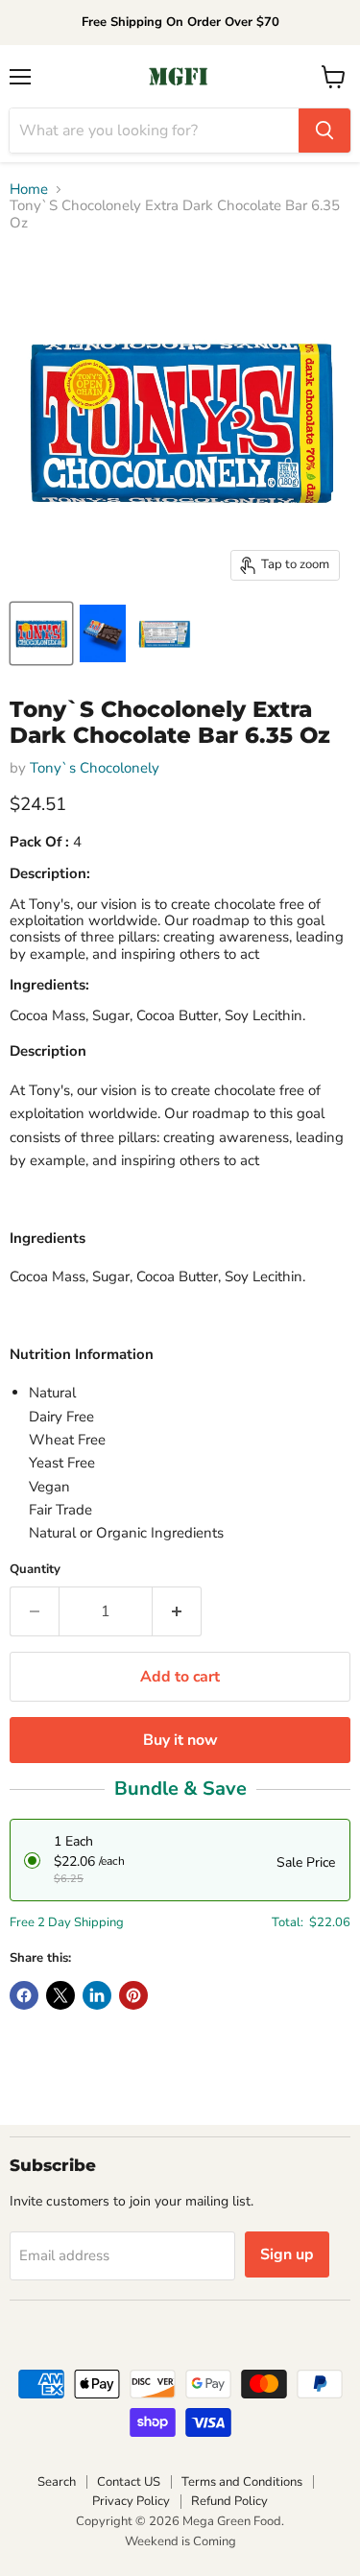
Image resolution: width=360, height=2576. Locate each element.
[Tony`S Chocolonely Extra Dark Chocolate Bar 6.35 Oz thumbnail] (41, 633)
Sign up (287, 2254)
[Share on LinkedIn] (97, 1995)
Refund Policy (229, 2501)
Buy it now (180, 1740)
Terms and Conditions (242, 2482)
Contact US (129, 2482)
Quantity (35, 1570)
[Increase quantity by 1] (177, 1611)
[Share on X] (60, 1995)
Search (57, 2482)
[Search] (324, 131)
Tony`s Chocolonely (95, 768)
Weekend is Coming (180, 2541)
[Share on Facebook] (24, 1995)
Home (29, 190)
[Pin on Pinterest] (133, 1995)
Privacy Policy (131, 2501)
